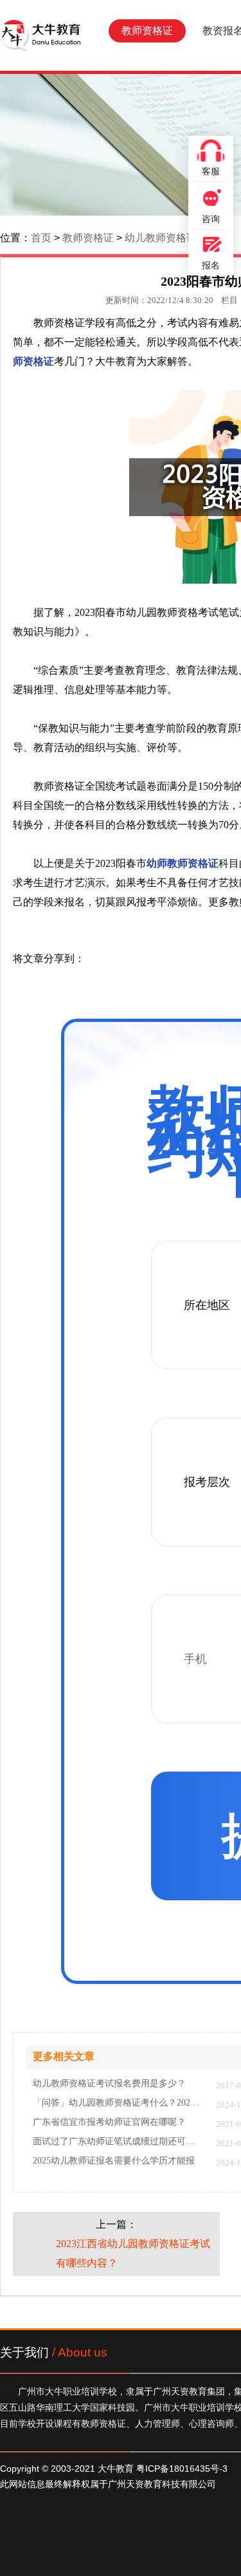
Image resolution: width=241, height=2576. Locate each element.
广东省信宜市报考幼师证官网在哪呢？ (109, 2122)
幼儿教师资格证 (161, 238)
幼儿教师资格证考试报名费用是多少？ (109, 2084)
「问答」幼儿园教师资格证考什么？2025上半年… (118, 2103)
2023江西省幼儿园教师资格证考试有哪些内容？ (133, 2253)
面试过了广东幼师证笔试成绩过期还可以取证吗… (118, 2142)
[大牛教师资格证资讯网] (40, 35)
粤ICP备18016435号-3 (182, 2469)
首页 (41, 238)
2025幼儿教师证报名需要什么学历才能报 (114, 2161)
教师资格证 (147, 31)
